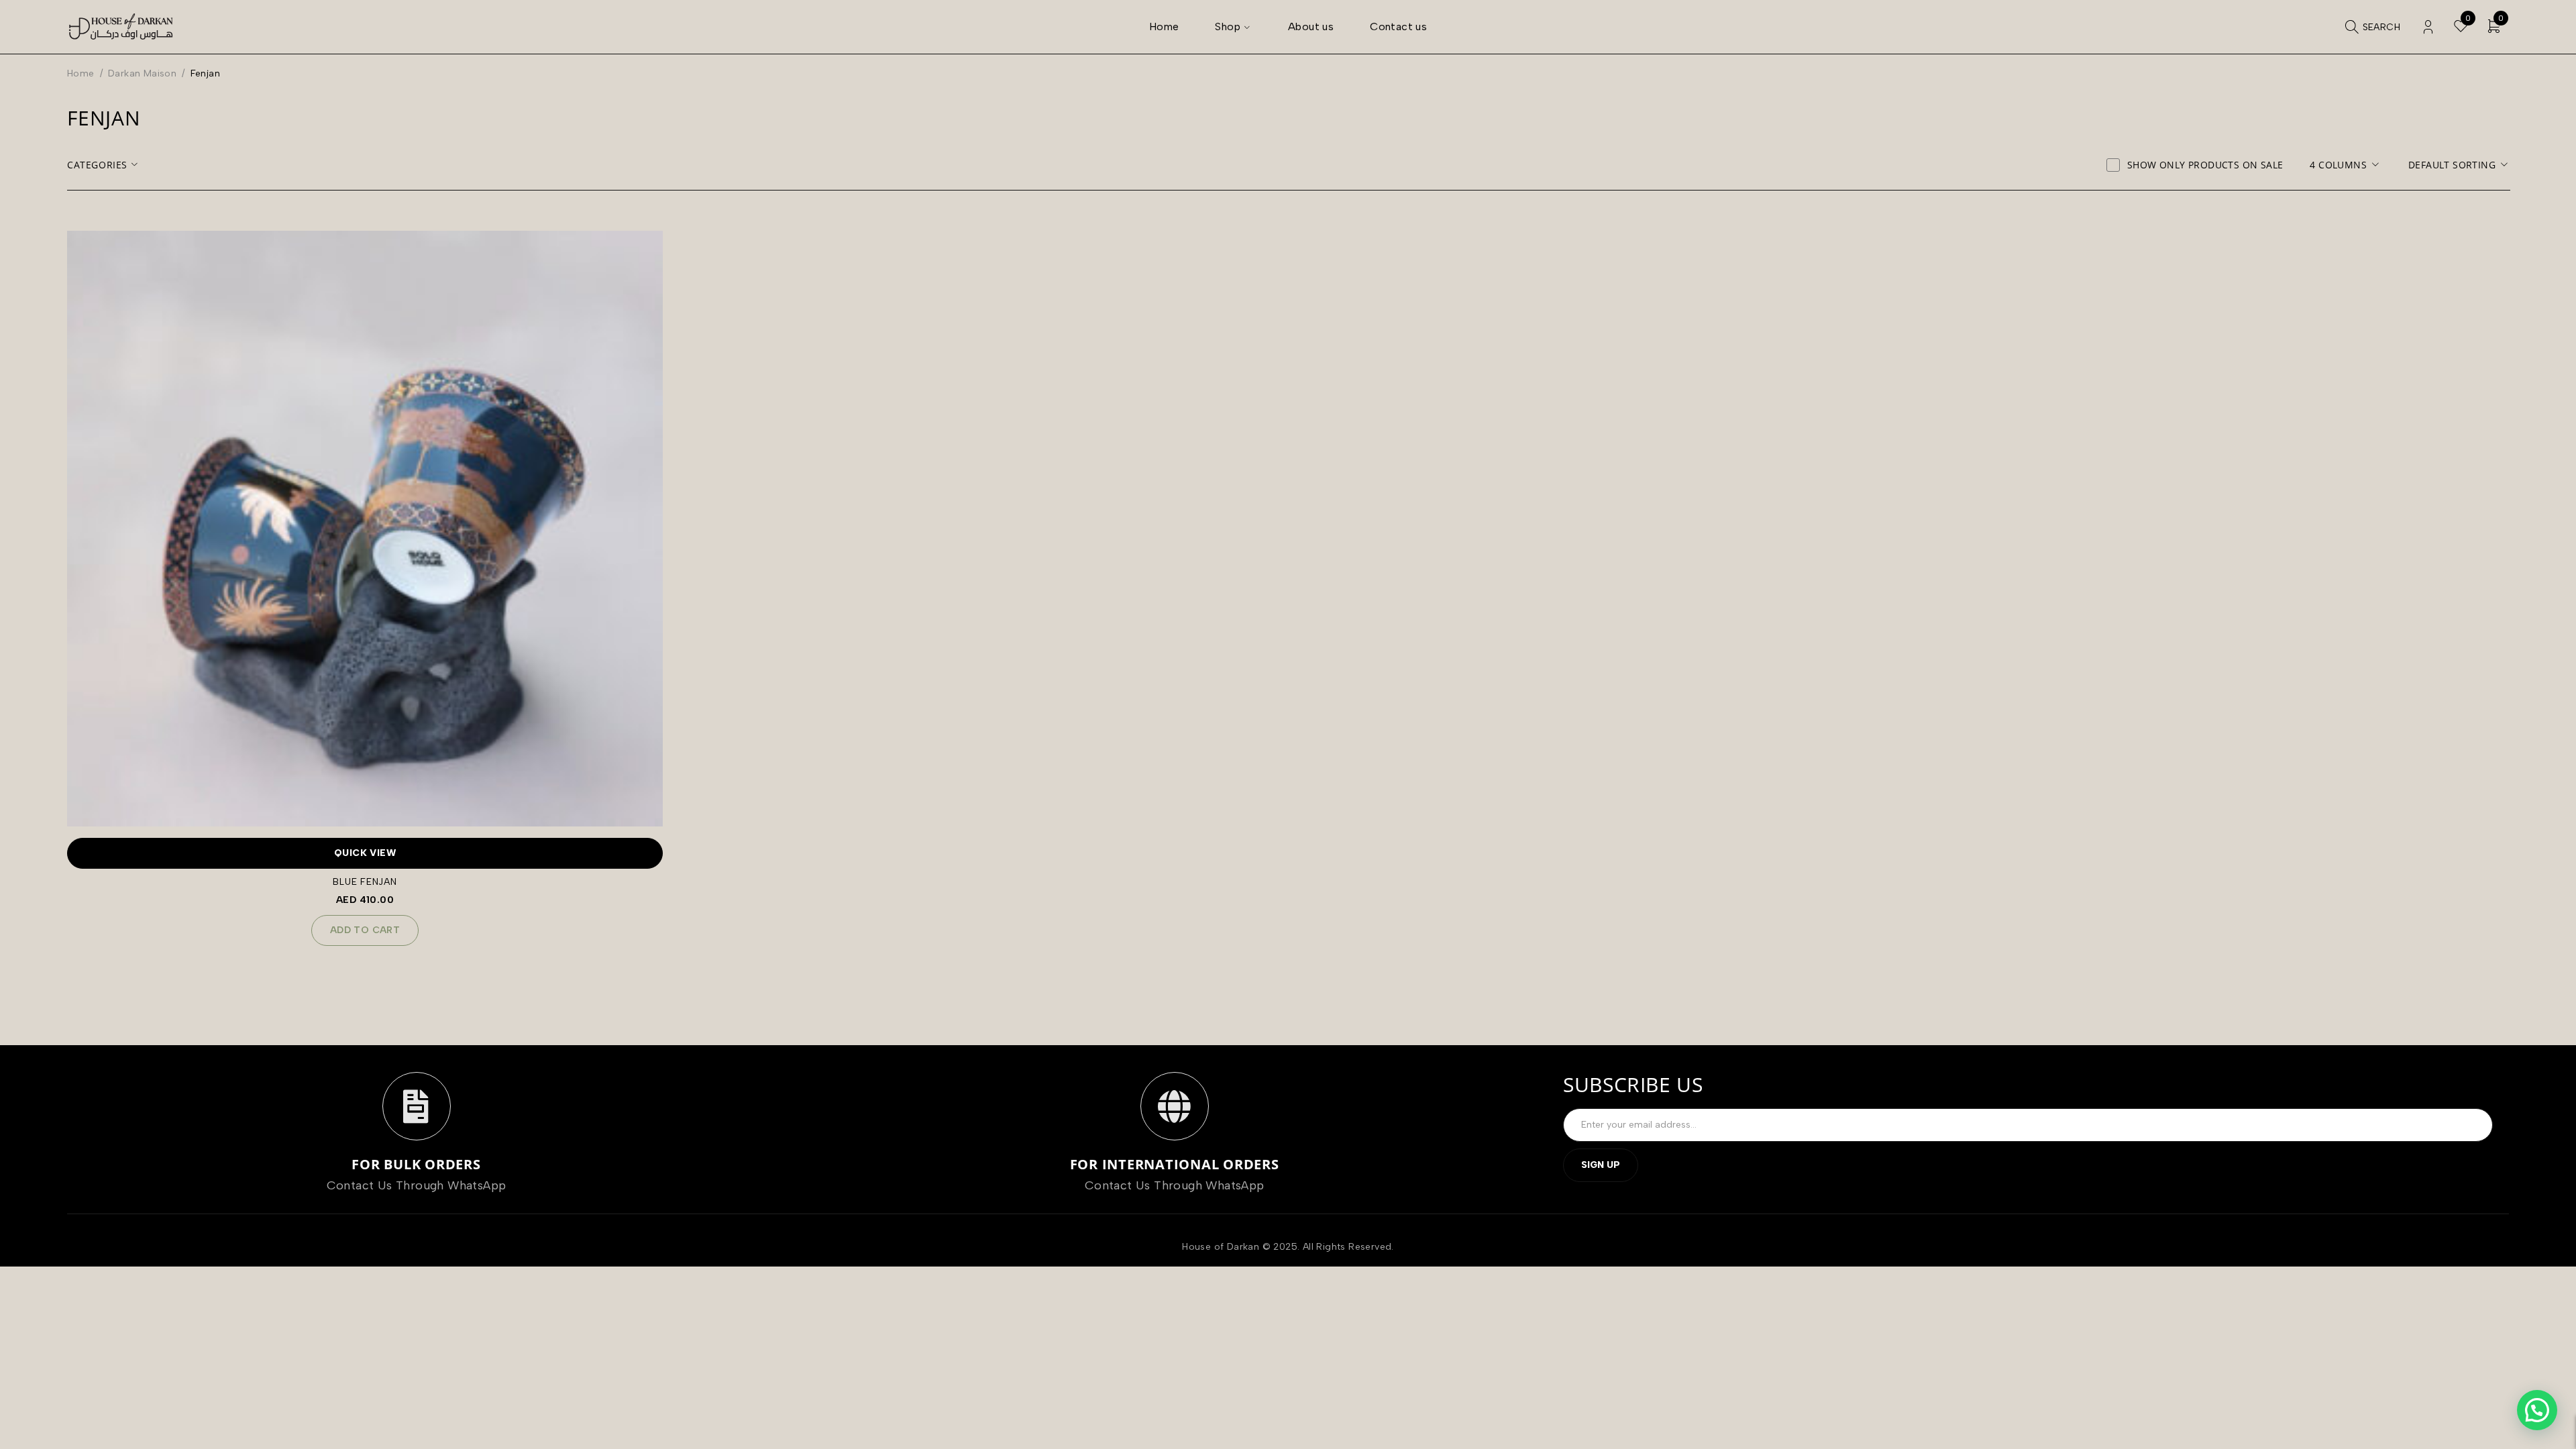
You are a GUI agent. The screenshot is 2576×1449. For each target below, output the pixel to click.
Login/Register (2428, 27)
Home (81, 73)
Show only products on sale (2205, 165)
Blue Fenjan (365, 882)
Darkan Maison (142, 73)
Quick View (365, 853)
